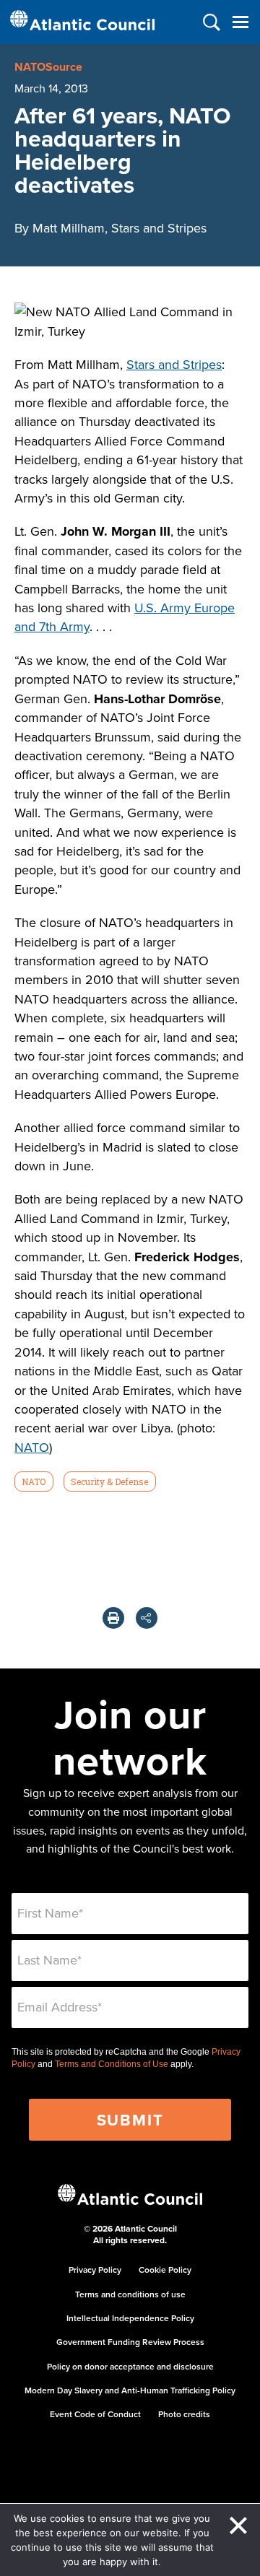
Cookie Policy (165, 2270)
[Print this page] (113, 1618)
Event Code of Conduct (95, 2414)
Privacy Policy (95, 2270)
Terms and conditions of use (130, 2294)
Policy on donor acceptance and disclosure (130, 2366)
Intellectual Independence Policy (130, 2318)
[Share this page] (147, 1618)
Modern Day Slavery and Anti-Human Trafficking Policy (130, 2390)
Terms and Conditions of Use (112, 2064)
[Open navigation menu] (240, 22)
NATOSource (48, 67)
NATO (32, 1447)
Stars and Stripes (174, 364)
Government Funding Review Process (130, 2342)
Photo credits (184, 2414)
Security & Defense (109, 1481)
